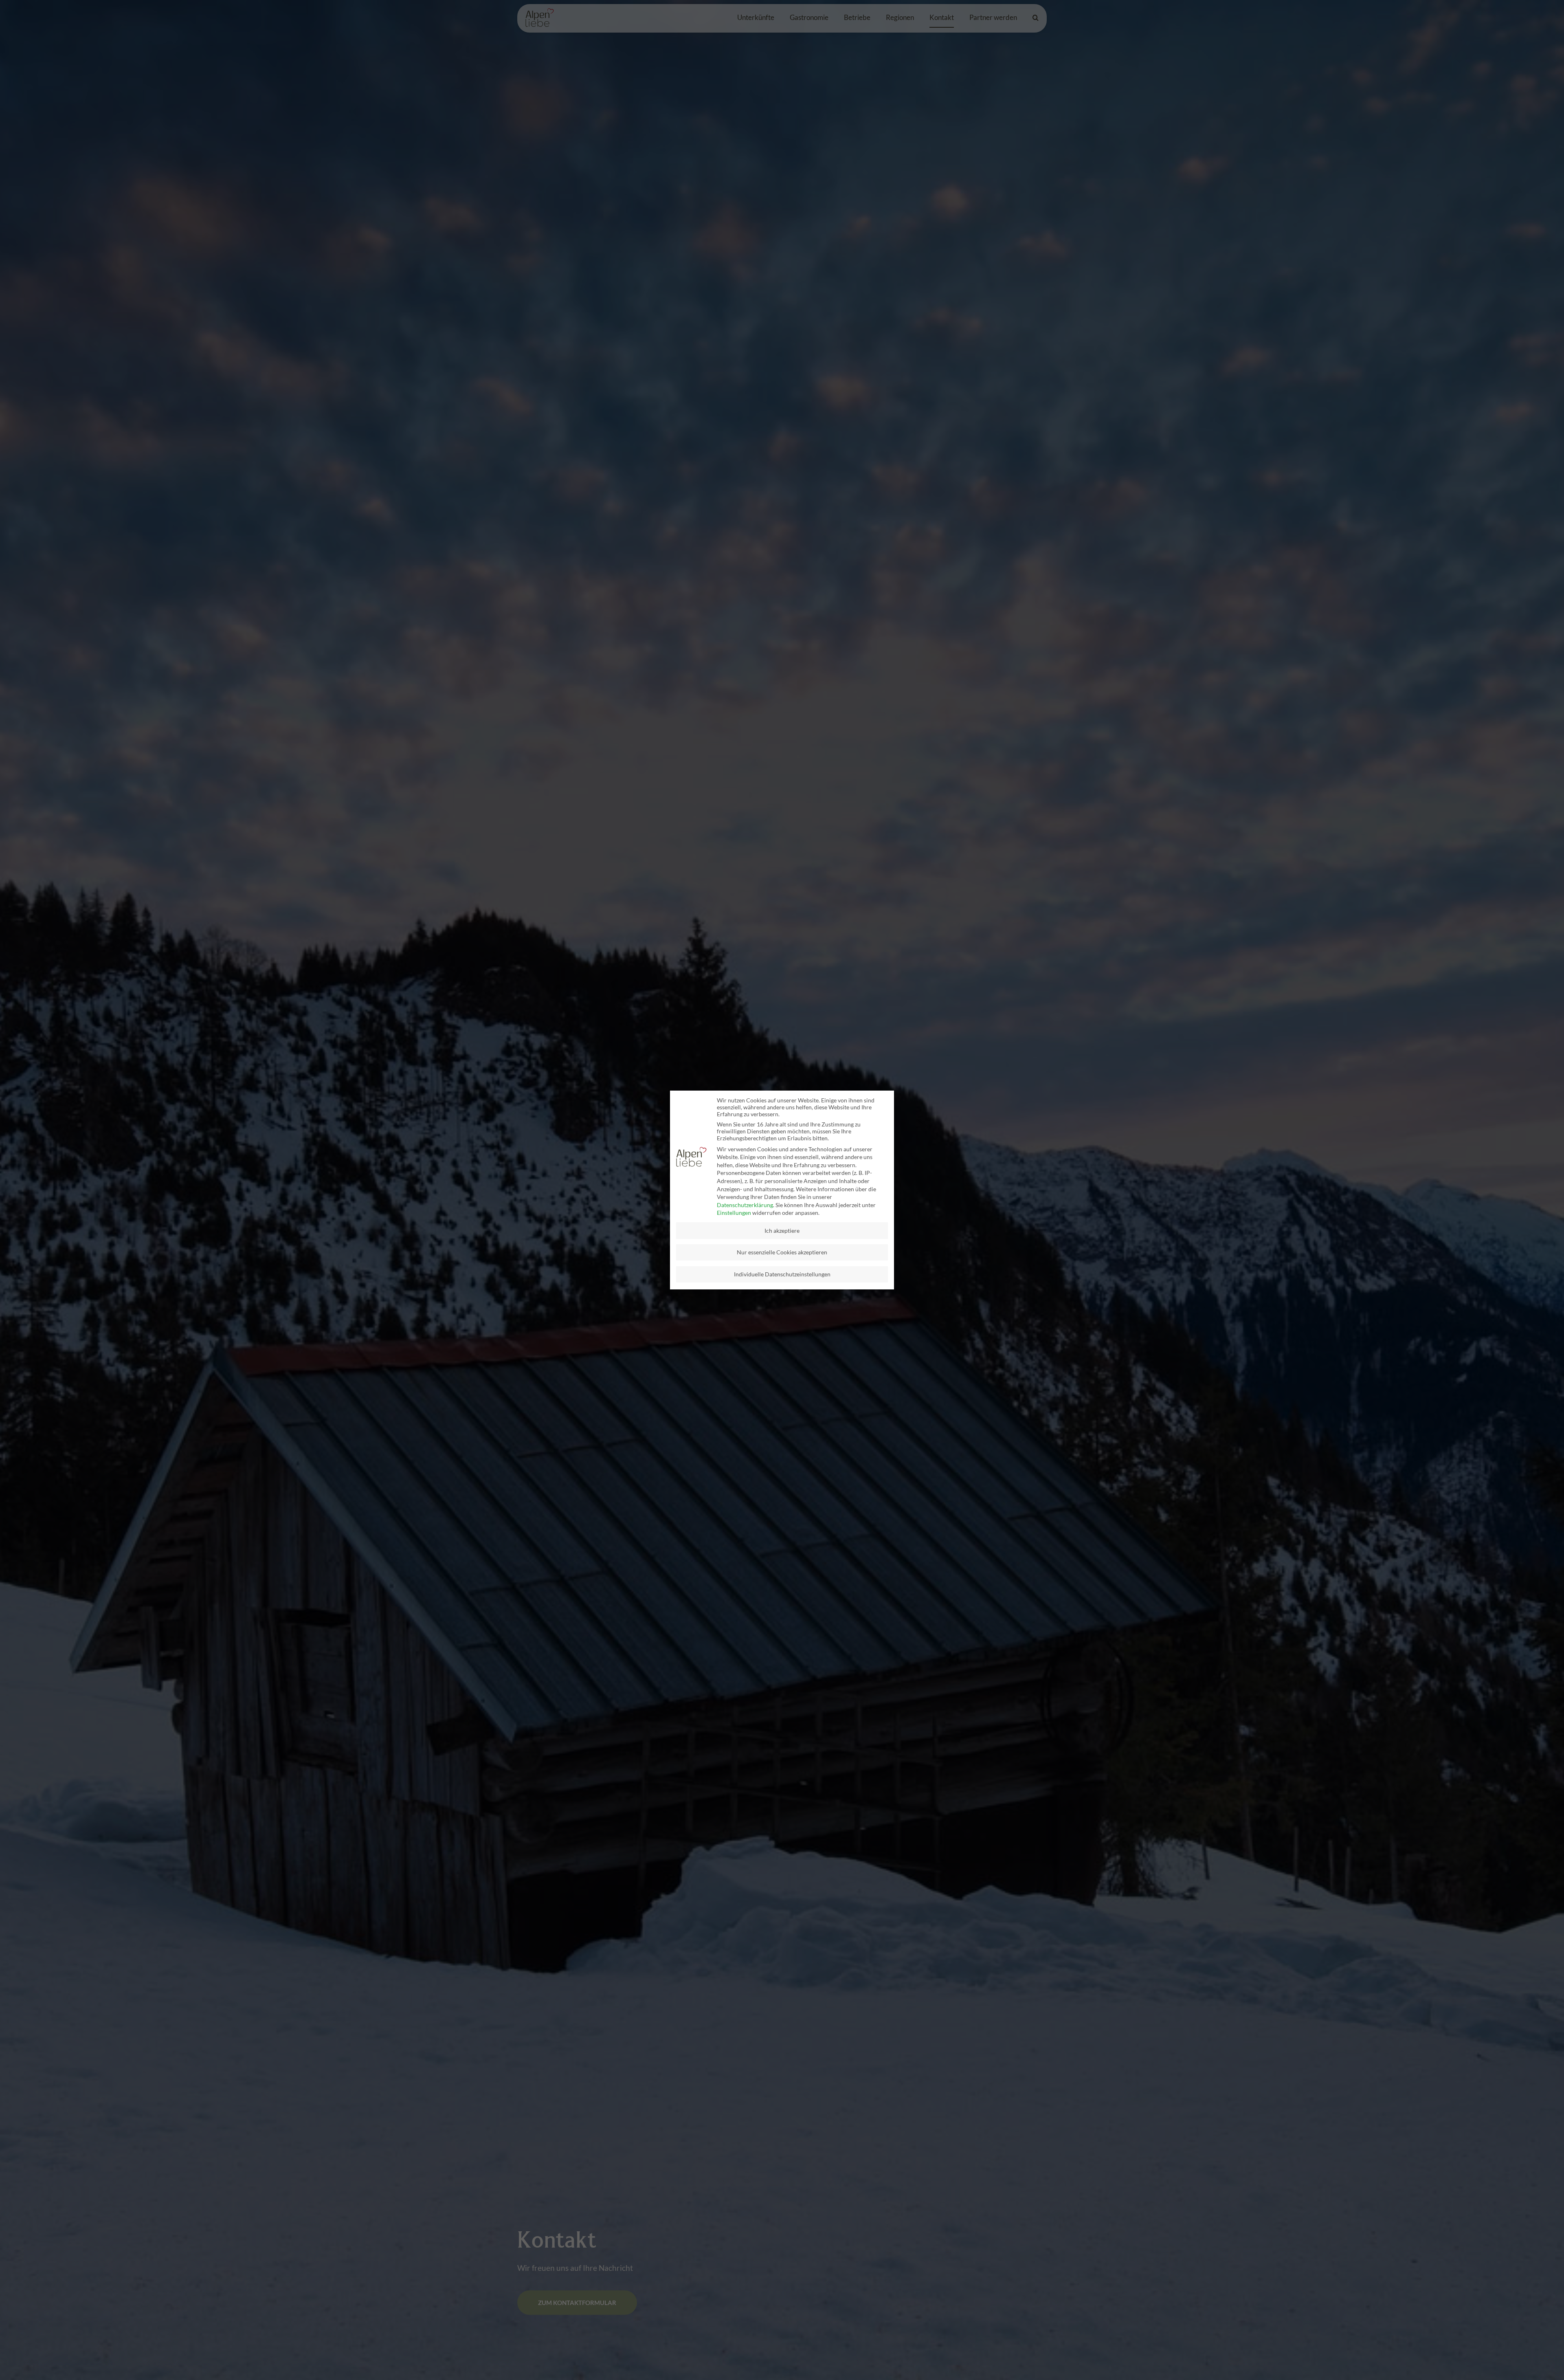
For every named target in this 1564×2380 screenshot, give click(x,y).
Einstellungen (734, 1213)
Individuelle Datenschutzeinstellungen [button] (782, 1274)
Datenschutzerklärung (745, 1205)
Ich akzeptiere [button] (782, 1231)
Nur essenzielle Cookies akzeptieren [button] (782, 1252)
